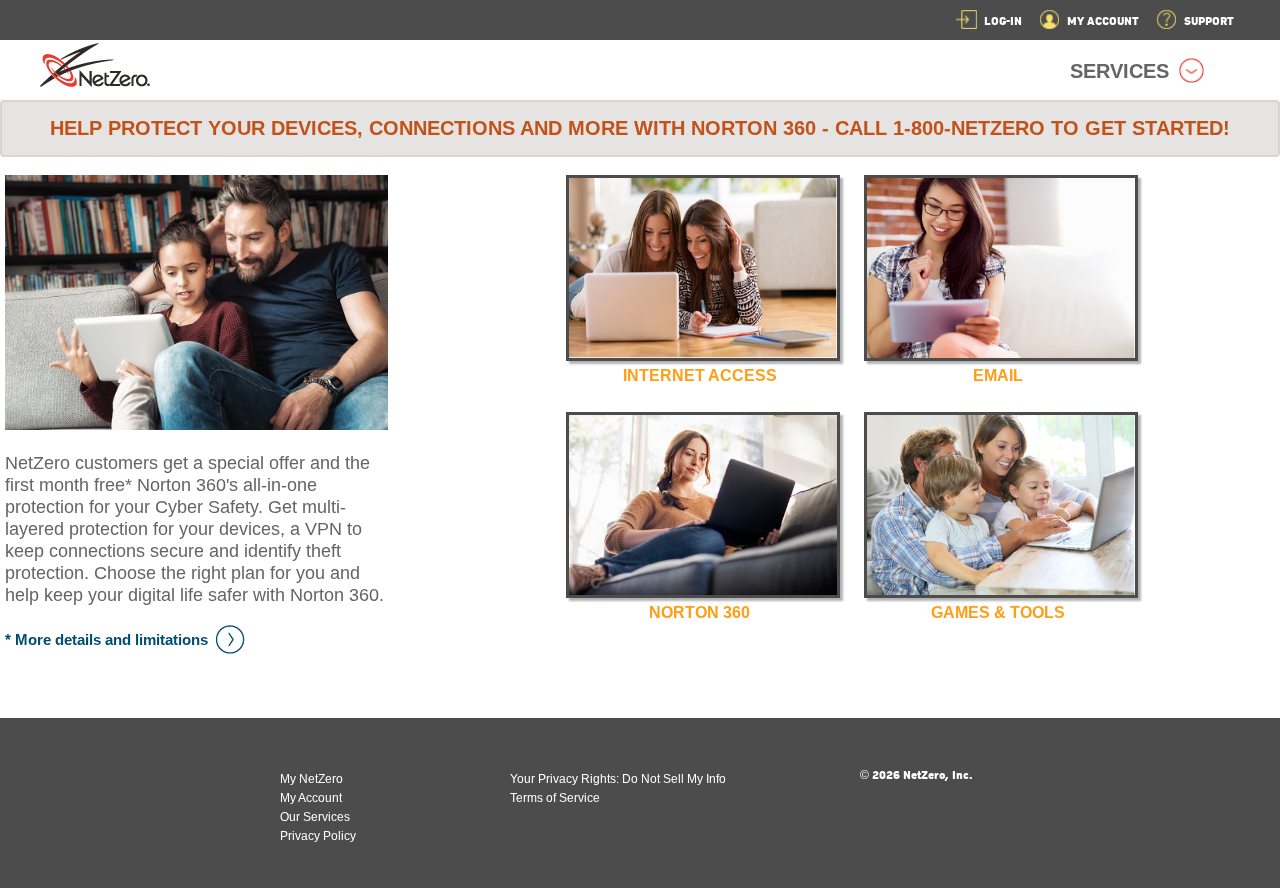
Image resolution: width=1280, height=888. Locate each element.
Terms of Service (555, 798)
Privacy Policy (318, 836)
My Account (311, 798)
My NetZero (311, 779)
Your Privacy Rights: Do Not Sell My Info (618, 779)
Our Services (315, 817)
